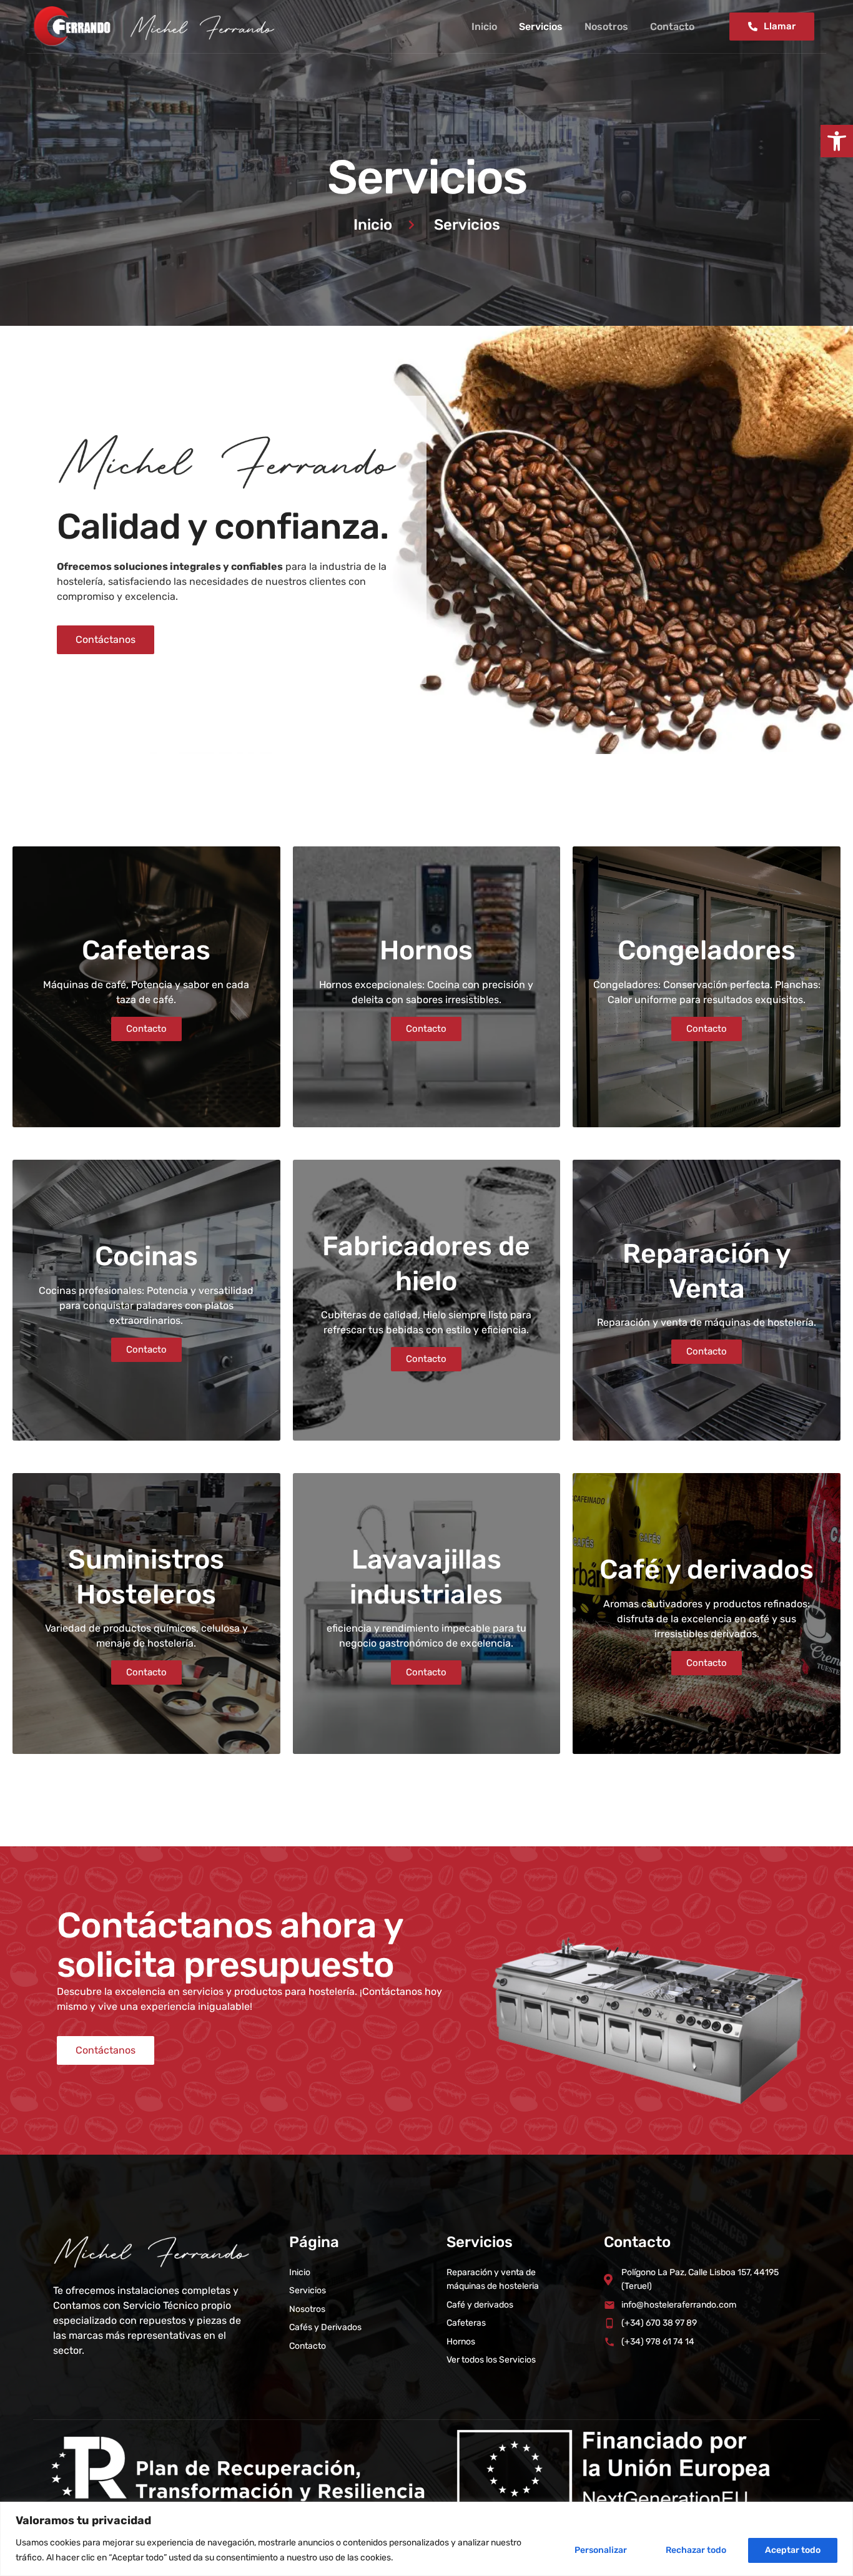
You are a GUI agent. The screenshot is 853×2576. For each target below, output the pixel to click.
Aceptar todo (793, 2550)
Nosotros (606, 27)
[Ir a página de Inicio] (157, 27)
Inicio (484, 27)
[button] (837, 141)
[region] (426, 2539)
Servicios (541, 27)
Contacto (672, 27)
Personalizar (601, 2550)
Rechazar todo (696, 2550)
